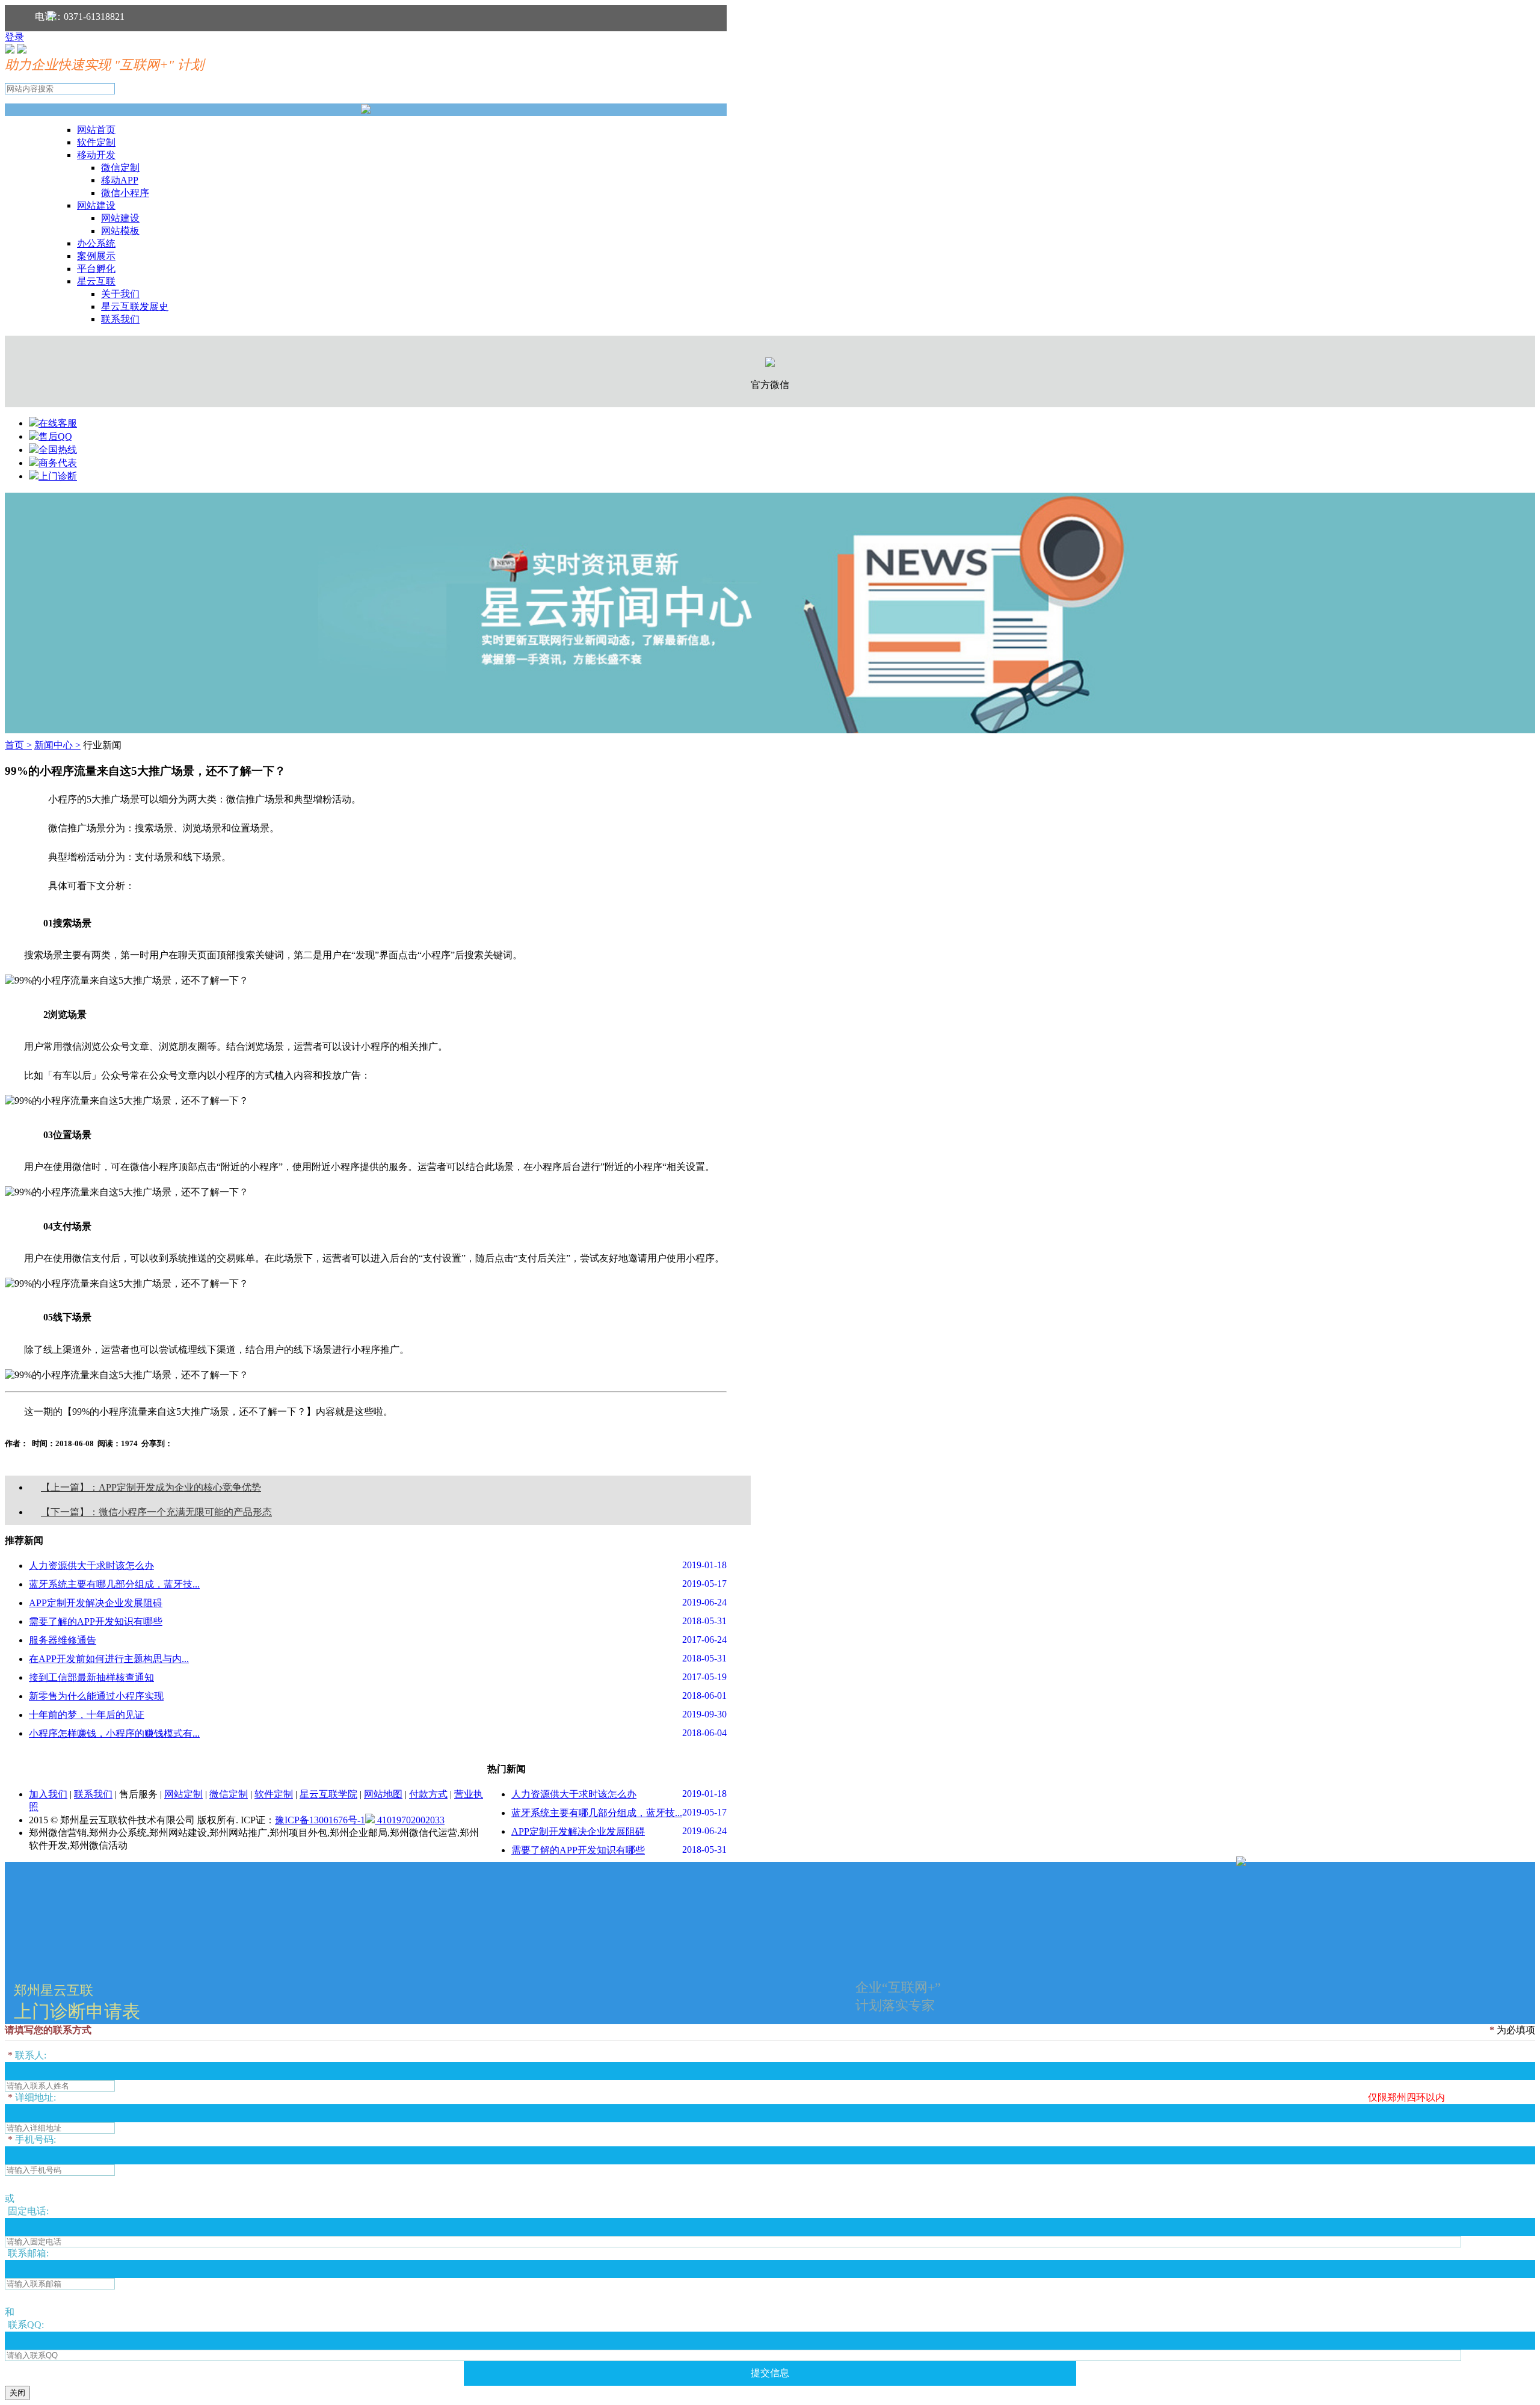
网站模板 (120, 231)
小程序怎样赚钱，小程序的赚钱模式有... (114, 1733)
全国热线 (58, 450)
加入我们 (48, 1794)
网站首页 (96, 130)
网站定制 (183, 1794)
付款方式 (428, 1794)
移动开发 (96, 155)
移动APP (120, 180)
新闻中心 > (57, 745)
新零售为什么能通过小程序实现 (96, 1696)
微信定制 (120, 168)
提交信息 (770, 2373)
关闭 (17, 2393)
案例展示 (96, 256)
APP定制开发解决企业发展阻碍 (96, 1603)
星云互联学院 (328, 1794)
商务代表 (58, 463)
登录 (14, 37)
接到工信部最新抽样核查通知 (91, 1677)
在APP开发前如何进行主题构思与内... (109, 1659)
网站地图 (383, 1794)
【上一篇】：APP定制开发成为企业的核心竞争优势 (151, 1487)
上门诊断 (58, 476)
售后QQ (55, 436)
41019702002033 (410, 1820)
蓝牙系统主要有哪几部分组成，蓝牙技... (114, 1584)
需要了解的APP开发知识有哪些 (96, 1621)
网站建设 (96, 205)
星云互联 (96, 281)
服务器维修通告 (63, 1640)
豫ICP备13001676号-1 (320, 1820)
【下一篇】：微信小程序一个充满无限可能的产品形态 (156, 1512)
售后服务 (138, 1794)
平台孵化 (96, 269)
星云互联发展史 (135, 306)
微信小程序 (125, 193)
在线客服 (58, 423)
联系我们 (120, 319)
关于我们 (120, 294)
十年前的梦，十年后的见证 (87, 1715)
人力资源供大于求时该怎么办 (91, 1566)
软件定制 (96, 142)
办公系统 (96, 243)
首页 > (18, 745)
